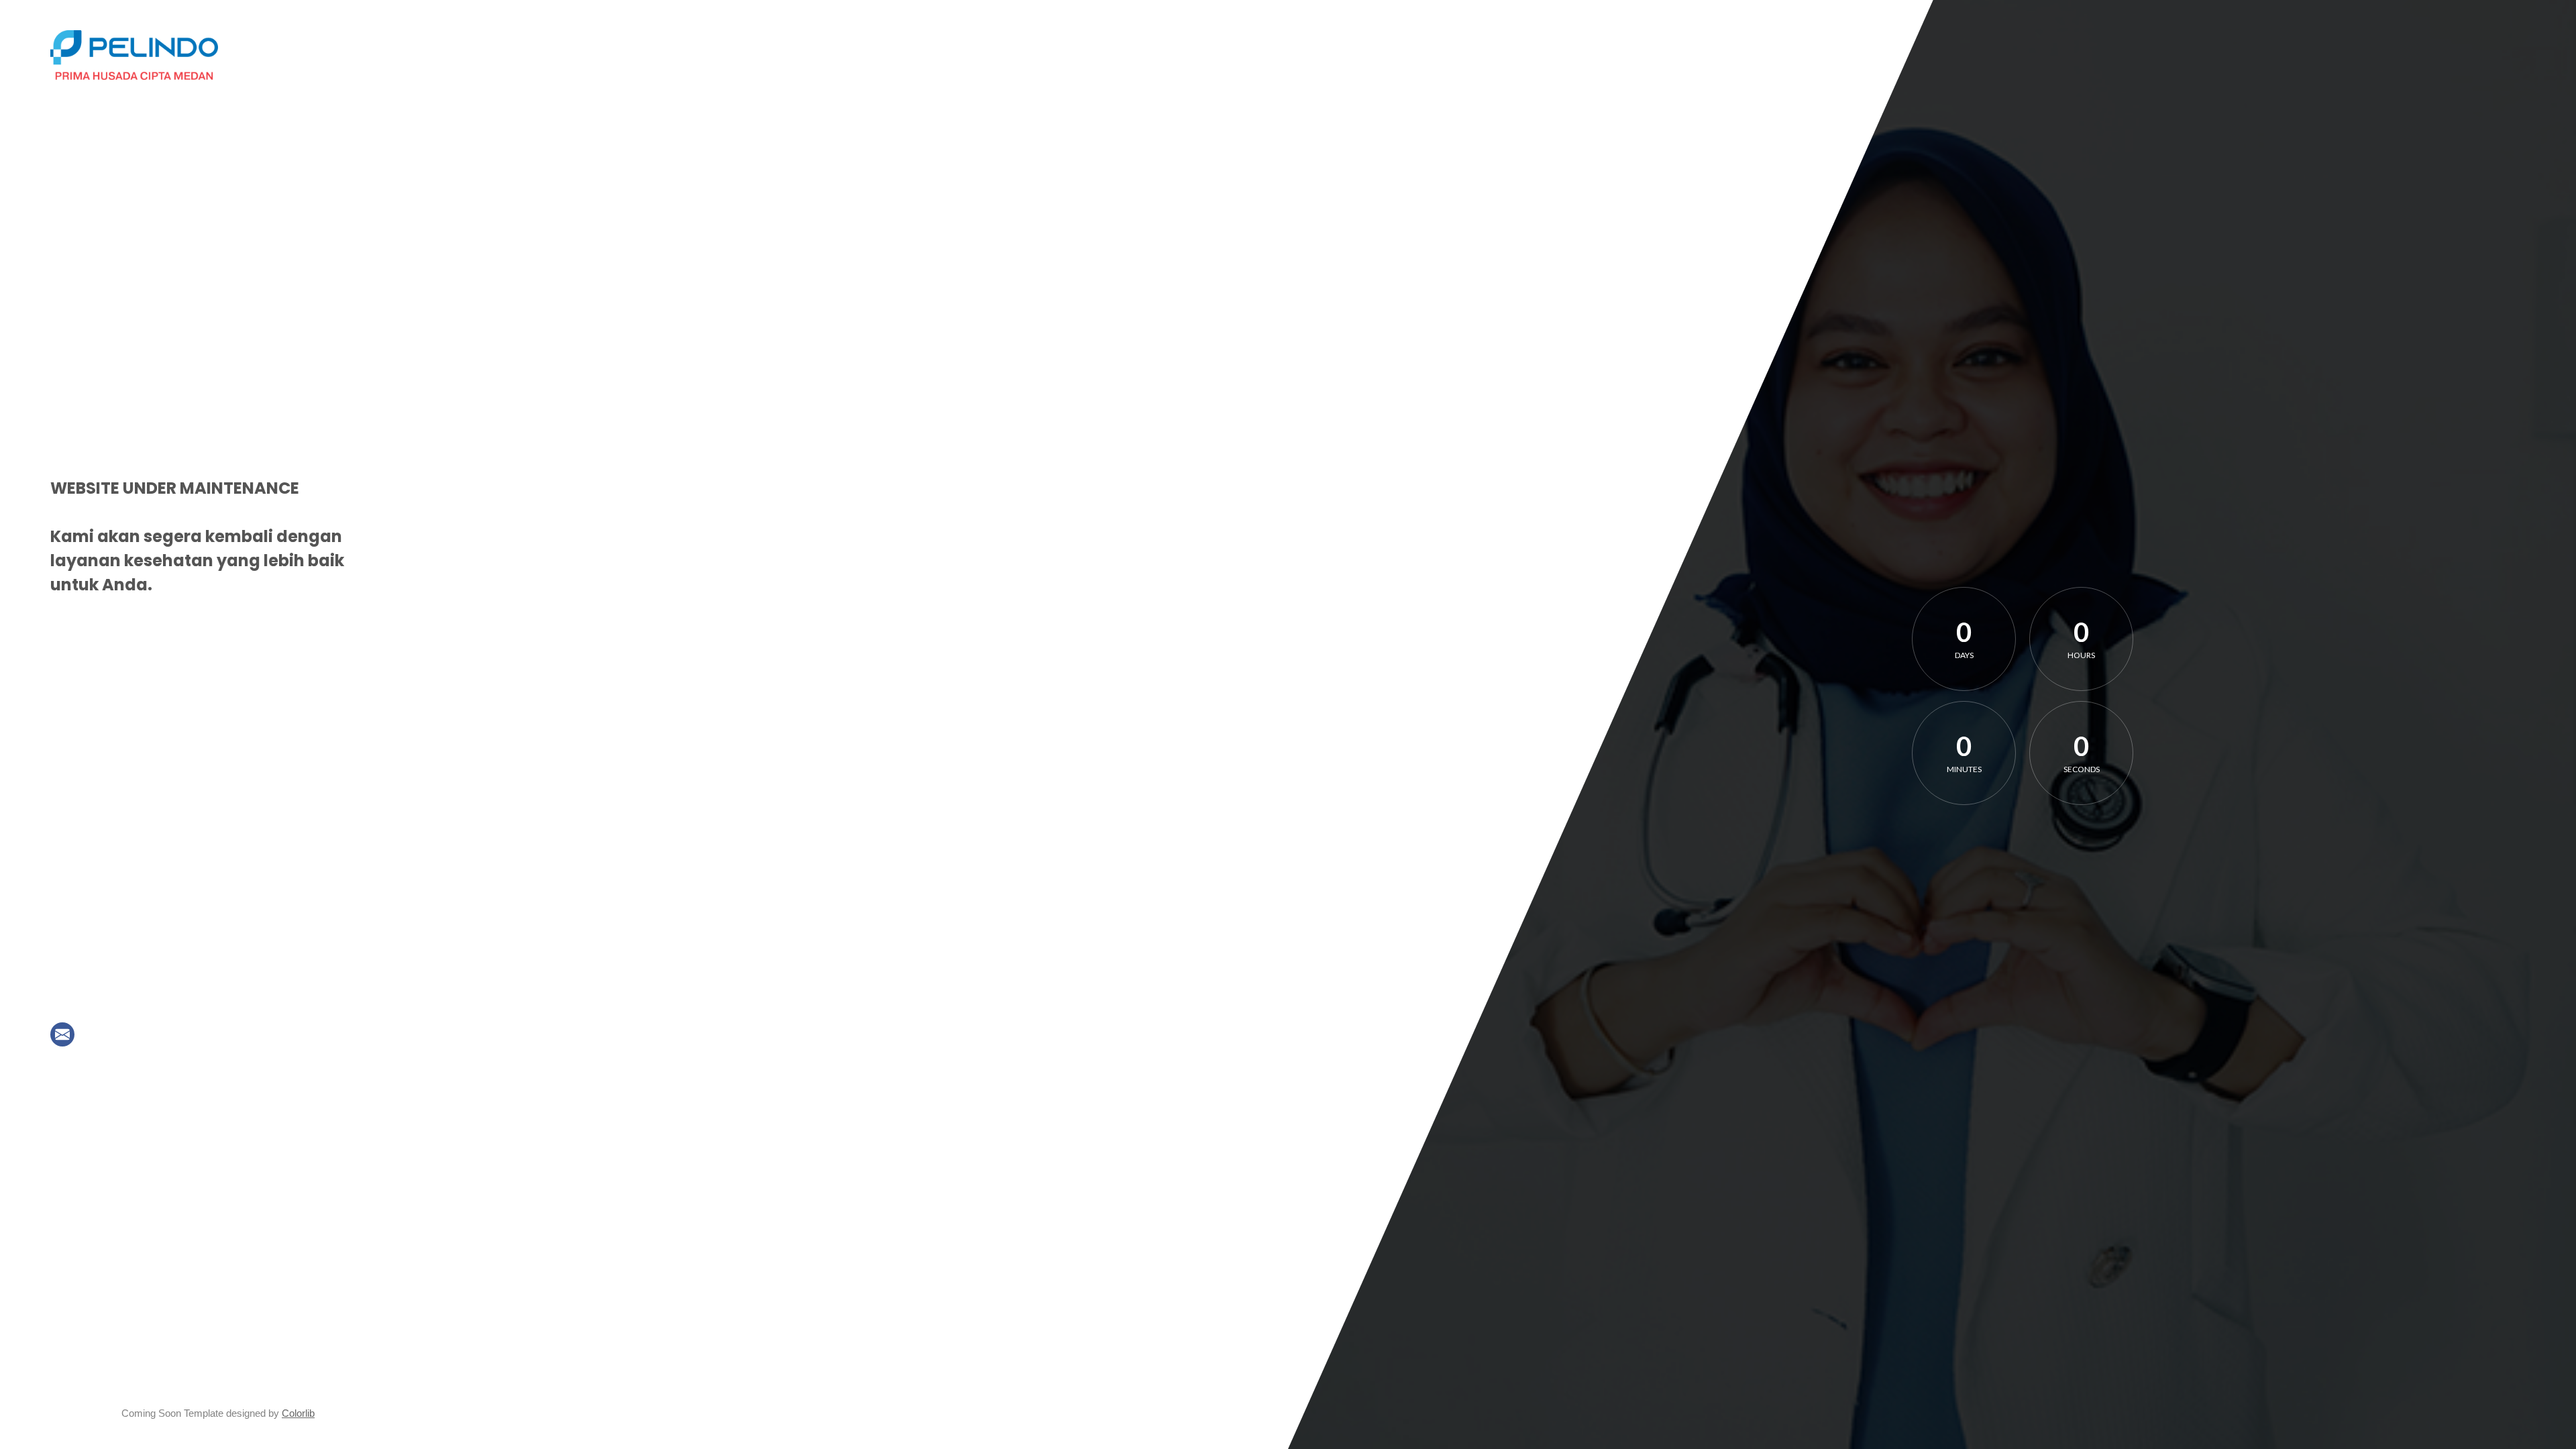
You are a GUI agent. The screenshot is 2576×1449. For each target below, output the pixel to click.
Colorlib (298, 1413)
